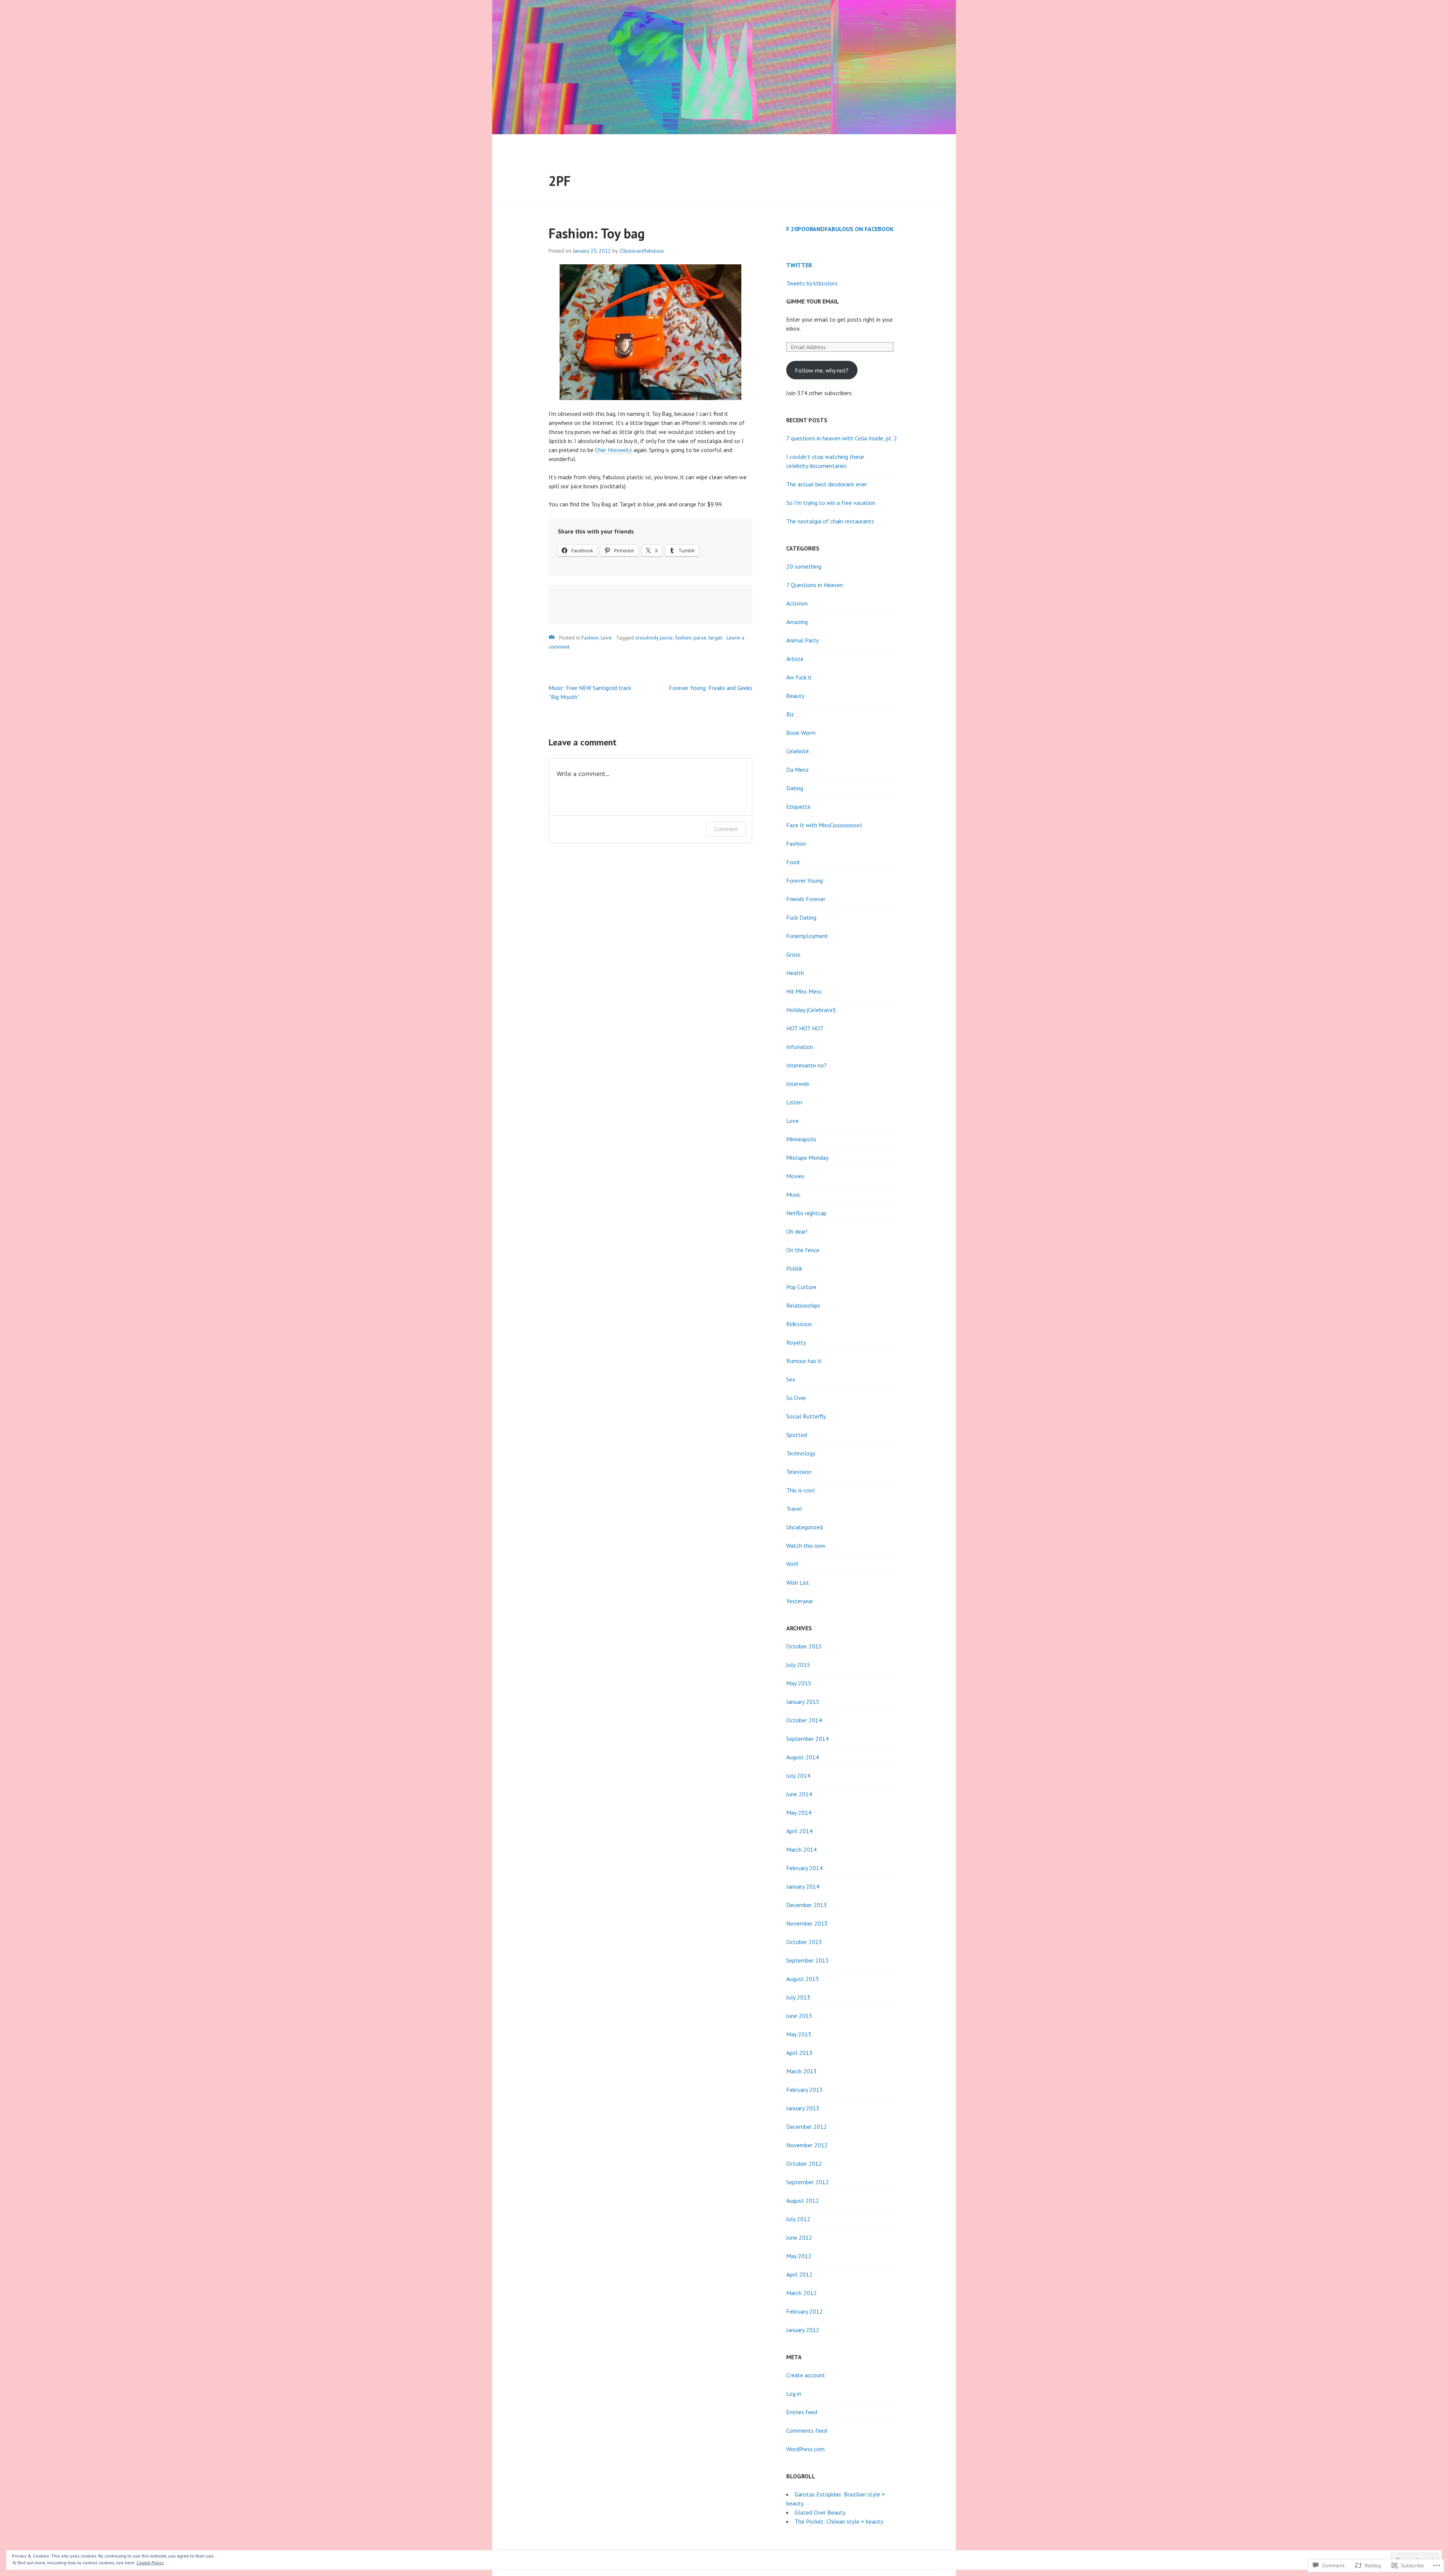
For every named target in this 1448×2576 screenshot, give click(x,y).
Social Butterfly (806, 1416)
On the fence (803, 1250)
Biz (790, 714)
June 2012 (799, 2237)
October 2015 (804, 1646)
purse (700, 638)
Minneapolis (801, 1139)
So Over (796, 1398)
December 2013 (807, 1905)
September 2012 (808, 2182)
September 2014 (808, 1739)
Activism (797, 603)
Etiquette (798, 807)
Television (799, 1472)
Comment (726, 829)
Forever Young (805, 880)
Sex (791, 1379)
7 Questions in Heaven (814, 585)
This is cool (801, 1490)
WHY (792, 1564)
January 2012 (803, 2330)
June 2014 (799, 1794)
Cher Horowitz (614, 450)
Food (793, 862)
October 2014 (804, 1720)
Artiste (795, 659)
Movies (795, 1176)
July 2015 (798, 1665)
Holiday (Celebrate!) (811, 1010)
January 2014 (803, 1886)
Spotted (797, 1435)
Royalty (796, 1342)
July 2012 (798, 2219)
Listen (794, 1102)
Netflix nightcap (806, 1213)
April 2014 (799, 1831)
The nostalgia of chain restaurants (830, 521)
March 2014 (801, 1849)
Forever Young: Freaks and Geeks (711, 688)
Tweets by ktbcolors (812, 283)
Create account (806, 2375)
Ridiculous (799, 1324)
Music (793, 1194)
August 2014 (803, 1757)
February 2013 (805, 2090)
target (715, 638)
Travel (794, 1509)
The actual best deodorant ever (827, 484)
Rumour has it (804, 1361)
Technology (801, 1453)
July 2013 (798, 1997)
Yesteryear (800, 1601)
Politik (794, 1268)
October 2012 (804, 2164)
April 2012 (799, 2274)
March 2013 (801, 2071)
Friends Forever (806, 899)
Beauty (795, 696)
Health (795, 973)
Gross (793, 954)
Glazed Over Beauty (820, 2512)
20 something (804, 566)
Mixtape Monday (807, 1158)
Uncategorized (805, 1527)
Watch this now (806, 1546)
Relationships (803, 1305)
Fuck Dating (801, 917)
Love (606, 638)
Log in (794, 2394)
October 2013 (804, 1942)
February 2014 (805, 1868)
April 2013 (799, 2053)
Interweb (798, 1084)
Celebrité (798, 751)
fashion (683, 638)
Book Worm (801, 733)
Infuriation (800, 1047)
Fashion (590, 638)
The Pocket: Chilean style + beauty (839, 2521)
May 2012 (799, 2256)
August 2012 (803, 2200)
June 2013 (799, 2016)
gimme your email (813, 301)
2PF (560, 181)
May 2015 (799, 1683)
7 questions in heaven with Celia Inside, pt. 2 (842, 438)
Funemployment (807, 936)
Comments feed (807, 2430)
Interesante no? (806, 1065)
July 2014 (798, 1776)
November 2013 (807, 1923)
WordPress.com (805, 2449)
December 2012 (807, 2127)
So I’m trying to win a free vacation (831, 503)
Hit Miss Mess (804, 991)
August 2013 (803, 1979)
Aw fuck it (799, 677)
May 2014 (799, 1812)
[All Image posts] (552, 637)
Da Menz (798, 770)
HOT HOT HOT (805, 1028)
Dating (795, 788)
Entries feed (802, 2412)
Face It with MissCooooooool (824, 825)
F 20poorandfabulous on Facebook (840, 229)
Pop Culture (801, 1287)
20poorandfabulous (642, 251)
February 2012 (805, 2311)
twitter (799, 265)
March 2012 (801, 2293)
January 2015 (803, 1702)
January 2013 (803, 2108)
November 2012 (807, 2145)
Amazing (797, 622)
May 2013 (799, 2034)
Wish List (798, 1582)
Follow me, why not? (822, 370)
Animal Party (802, 640)
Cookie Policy (150, 2563)
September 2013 (808, 1960)
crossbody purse (654, 638)
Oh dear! (797, 1231)
